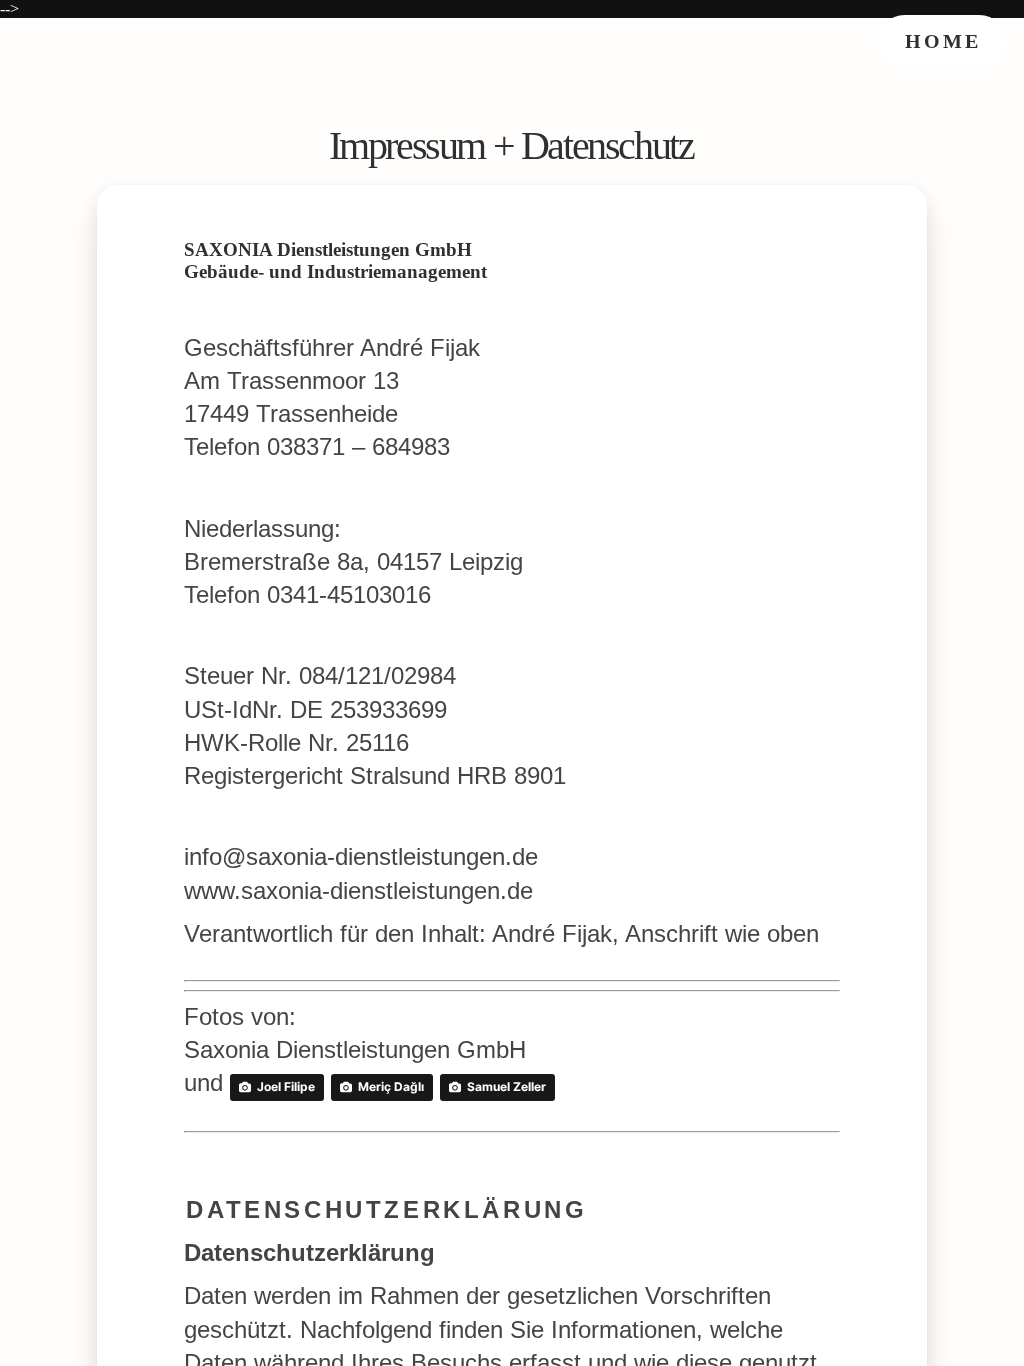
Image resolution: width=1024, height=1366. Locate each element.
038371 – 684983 (358, 446)
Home (943, 41)
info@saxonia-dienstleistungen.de (361, 856)
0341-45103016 (349, 594)
